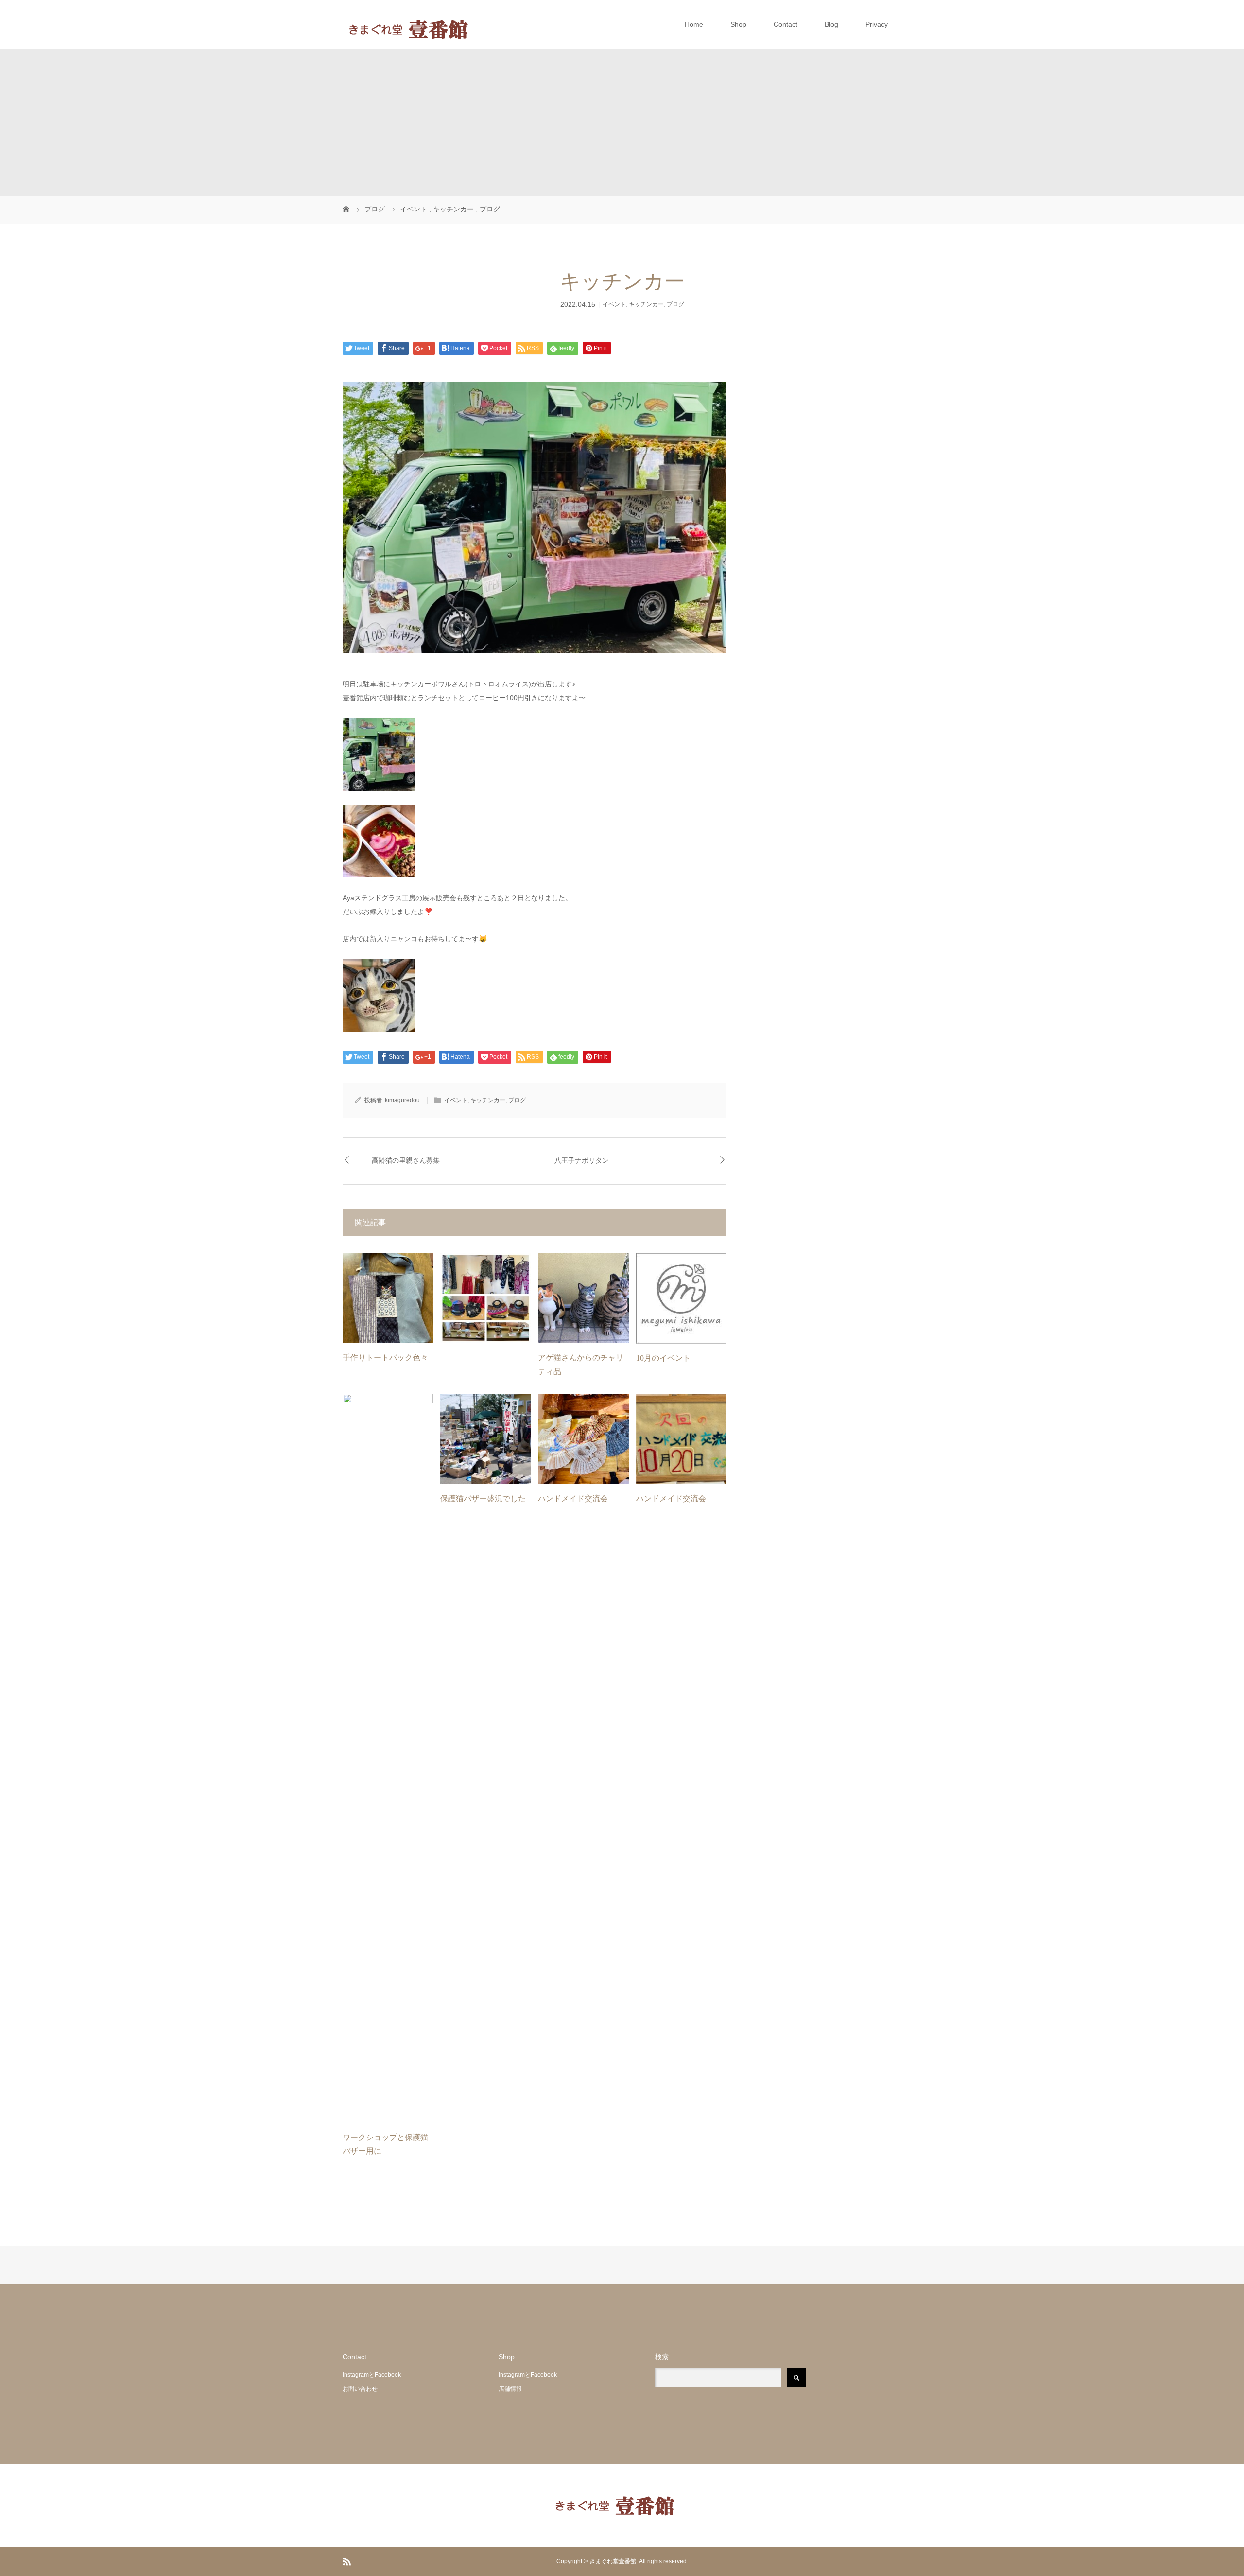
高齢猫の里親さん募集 (406, 1161)
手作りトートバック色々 (385, 1358)
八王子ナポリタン (582, 1161)
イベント (614, 304)
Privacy (877, 24)
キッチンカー (646, 304)
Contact (786, 24)
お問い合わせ (360, 2389)
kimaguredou (402, 1100)
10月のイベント (663, 1358)
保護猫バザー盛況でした (483, 1498)
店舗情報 (510, 2389)
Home (694, 24)
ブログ (675, 304)
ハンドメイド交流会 (573, 1498)
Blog (831, 24)
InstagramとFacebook (372, 2375)
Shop (738, 24)
